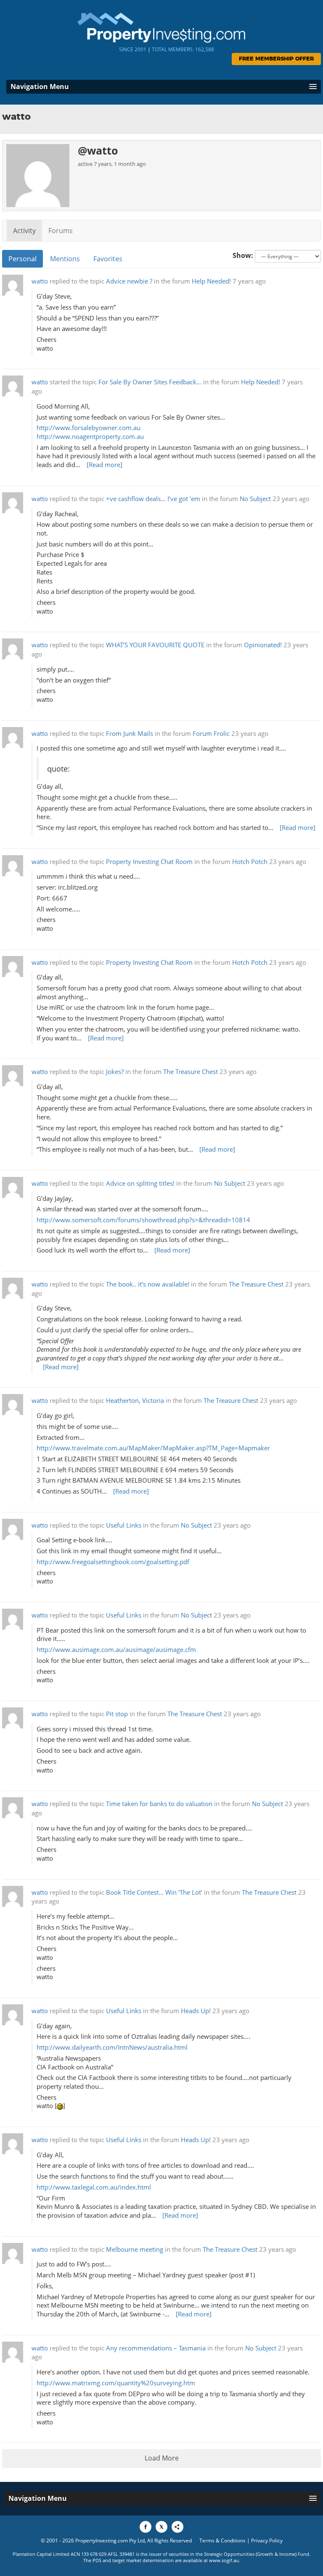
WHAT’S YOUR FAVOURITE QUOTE (155, 645)
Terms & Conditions (222, 2541)
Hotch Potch (250, 862)
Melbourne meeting (135, 2249)
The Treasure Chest (191, 1072)
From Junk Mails (130, 734)
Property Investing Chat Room (149, 862)
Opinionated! (263, 645)
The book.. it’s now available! (148, 1284)
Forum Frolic (211, 734)
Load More (162, 2458)
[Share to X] (161, 2527)
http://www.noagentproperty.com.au (90, 437)
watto (40, 281)
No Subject (255, 499)
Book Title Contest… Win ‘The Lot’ (154, 1892)
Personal (23, 259)
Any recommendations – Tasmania (156, 2348)
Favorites (108, 259)
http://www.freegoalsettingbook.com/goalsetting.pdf (113, 1562)
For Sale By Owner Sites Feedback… (150, 382)
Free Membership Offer (276, 59)
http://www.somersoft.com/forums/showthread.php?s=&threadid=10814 (143, 1220)
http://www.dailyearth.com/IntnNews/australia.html (112, 2047)
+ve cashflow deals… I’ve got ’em (153, 499)
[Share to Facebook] (146, 2527)
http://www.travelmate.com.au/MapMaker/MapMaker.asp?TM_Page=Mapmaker (153, 1448)
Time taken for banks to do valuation (159, 1804)
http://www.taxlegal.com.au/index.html (94, 2187)
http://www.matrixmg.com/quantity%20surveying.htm (116, 2383)
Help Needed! (211, 281)
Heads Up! (196, 2011)
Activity (24, 231)
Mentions (65, 259)
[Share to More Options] (177, 2527)
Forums (61, 231)
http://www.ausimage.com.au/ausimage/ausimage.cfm (116, 1650)
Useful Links (124, 1525)
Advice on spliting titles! (140, 1183)
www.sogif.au (224, 2560)
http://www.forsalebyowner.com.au (89, 428)
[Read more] (105, 465)
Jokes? (115, 1072)
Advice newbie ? (129, 281)
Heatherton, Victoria (135, 1401)
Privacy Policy (267, 2541)
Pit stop (117, 1714)
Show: (243, 255)
